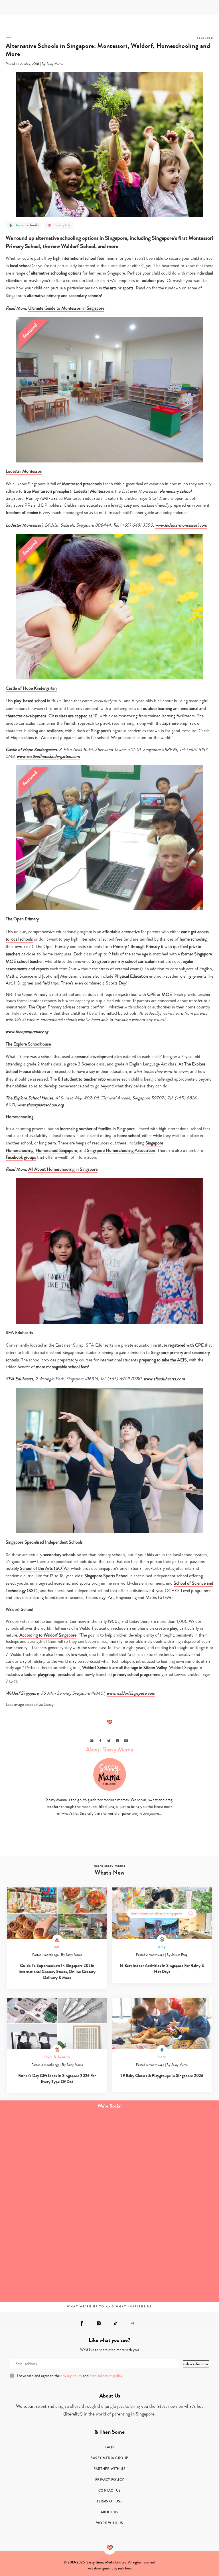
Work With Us (110, 2523)
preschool (66, 1674)
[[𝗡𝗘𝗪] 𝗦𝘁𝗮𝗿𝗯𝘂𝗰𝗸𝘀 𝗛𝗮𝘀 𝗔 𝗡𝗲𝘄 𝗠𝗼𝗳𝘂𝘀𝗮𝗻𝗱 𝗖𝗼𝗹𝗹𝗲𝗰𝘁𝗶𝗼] (164, 2206)
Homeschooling (20, 1117)
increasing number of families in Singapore (97, 1129)
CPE (151, 994)
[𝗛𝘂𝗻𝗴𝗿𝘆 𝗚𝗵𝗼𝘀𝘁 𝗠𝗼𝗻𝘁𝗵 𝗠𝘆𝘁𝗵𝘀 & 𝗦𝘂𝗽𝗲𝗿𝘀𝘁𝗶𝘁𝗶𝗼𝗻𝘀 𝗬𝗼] (164, 2268)
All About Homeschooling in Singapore (63, 1169)
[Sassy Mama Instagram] (99, 2323)
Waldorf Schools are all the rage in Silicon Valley (124, 1668)
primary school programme (137, 1674)
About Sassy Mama (109, 1749)
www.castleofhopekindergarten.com (48, 756)
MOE (167, 994)
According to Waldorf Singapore (48, 1635)
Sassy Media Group (109, 2458)
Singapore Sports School (106, 1576)
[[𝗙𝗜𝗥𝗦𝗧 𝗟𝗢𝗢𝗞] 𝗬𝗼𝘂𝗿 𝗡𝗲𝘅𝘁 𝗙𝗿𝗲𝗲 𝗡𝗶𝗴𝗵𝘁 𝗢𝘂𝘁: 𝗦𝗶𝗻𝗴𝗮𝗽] (55, 2268)
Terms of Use (109, 2501)
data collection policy (106, 2376)
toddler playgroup (40, 1674)
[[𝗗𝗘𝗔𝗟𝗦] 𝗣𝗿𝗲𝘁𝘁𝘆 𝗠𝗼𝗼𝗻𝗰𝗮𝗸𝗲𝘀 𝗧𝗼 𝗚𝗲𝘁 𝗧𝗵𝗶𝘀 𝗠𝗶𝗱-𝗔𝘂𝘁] (164, 2145)
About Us (110, 2512)
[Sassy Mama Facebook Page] (82, 2323)
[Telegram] (132, 2323)
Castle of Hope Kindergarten (31, 688)
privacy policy (71, 2376)
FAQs (109, 2447)
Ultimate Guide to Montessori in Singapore (66, 308)
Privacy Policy (110, 2480)
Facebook (14, 1157)
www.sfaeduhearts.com (164, 1379)
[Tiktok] (115, 2323)
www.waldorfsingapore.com (131, 1693)
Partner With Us (110, 2469)
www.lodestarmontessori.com (181, 525)
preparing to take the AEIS (163, 1360)
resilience (55, 731)
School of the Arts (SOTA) (44, 1568)
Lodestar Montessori (24, 471)
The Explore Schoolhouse (28, 1044)
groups (30, 1157)
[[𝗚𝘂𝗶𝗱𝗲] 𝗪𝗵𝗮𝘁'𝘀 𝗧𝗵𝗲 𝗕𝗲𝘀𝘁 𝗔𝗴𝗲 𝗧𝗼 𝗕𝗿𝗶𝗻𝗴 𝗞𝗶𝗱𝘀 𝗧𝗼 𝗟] (55, 2145)
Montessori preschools (82, 484)
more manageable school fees (62, 1367)
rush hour (125, 2568)
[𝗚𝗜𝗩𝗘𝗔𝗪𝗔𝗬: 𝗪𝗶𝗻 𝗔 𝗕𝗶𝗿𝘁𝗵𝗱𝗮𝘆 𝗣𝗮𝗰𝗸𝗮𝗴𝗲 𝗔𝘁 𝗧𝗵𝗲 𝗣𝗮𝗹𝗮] (55, 2206)
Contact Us (110, 2490)
